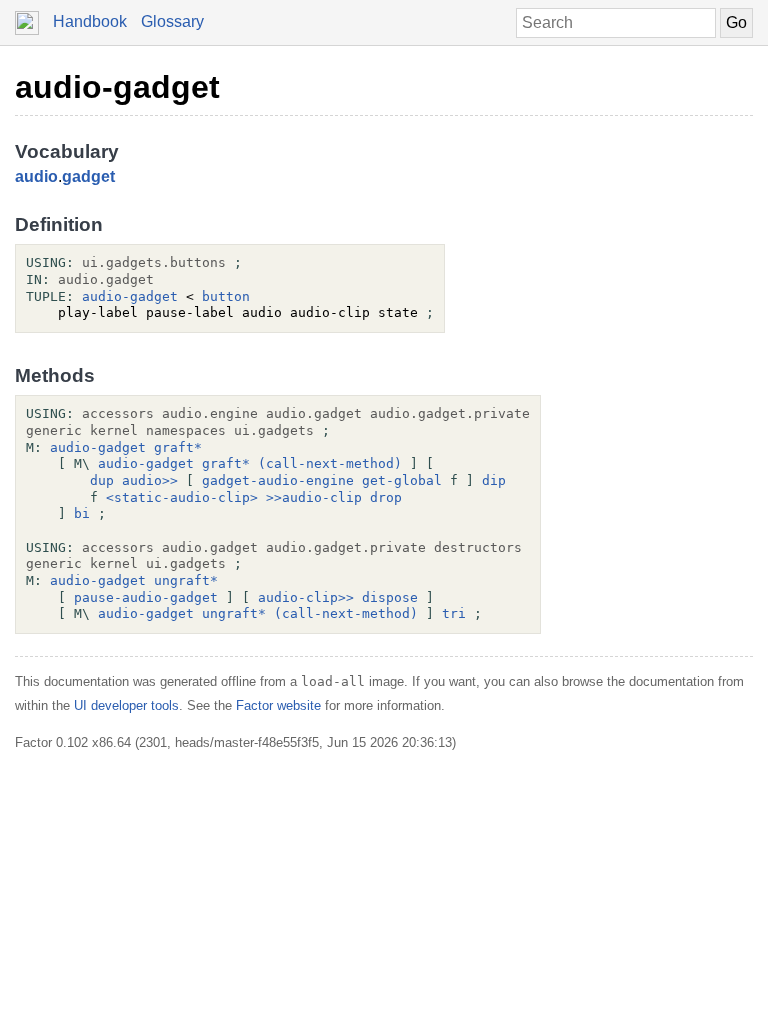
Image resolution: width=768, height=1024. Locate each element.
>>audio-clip (314, 497)
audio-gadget (117, 87)
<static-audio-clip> (182, 497)
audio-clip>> (306, 597)
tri (454, 613)
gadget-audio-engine (278, 480)
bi (82, 513)
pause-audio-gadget (146, 597)
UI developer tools (126, 705)
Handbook (90, 21)
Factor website (278, 705)
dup (102, 480)
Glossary (172, 21)
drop (386, 497)
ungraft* (186, 580)
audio (36, 176)
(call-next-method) (330, 463)
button (226, 296)
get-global (402, 480)
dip (494, 480)
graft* (178, 447)
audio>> (150, 480)
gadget (88, 176)
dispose (390, 597)
